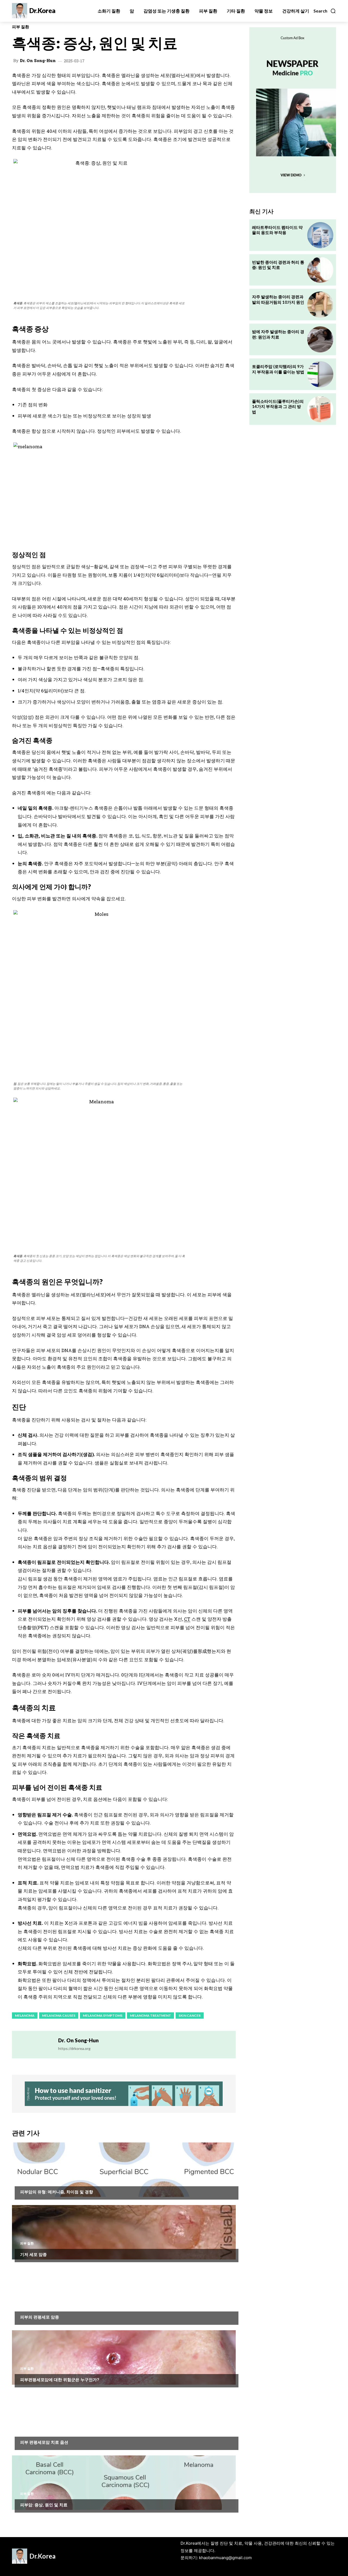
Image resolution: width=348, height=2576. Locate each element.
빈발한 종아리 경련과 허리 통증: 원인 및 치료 (278, 265)
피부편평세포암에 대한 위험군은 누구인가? (60, 2380)
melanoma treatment (150, 2015)
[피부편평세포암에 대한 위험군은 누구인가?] (124, 2357)
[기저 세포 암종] (124, 2232)
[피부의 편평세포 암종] (124, 2295)
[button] (325, 11)
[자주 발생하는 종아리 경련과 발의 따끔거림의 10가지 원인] (320, 305)
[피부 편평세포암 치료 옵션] (124, 2420)
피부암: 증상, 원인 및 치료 (44, 2505)
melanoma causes (59, 2015)
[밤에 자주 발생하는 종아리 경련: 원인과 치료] (320, 339)
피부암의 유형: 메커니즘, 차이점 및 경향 (57, 2192)
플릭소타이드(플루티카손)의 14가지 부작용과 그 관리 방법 (278, 406)
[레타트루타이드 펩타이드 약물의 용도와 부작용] (320, 235)
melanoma (25, 2015)
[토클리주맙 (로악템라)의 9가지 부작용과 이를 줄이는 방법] (320, 374)
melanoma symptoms (103, 2015)
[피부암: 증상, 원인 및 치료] (124, 2483)
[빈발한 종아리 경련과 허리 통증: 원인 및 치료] (320, 270)
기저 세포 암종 (33, 2254)
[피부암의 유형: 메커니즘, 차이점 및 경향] (124, 2170)
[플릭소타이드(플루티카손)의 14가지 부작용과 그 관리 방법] (320, 409)
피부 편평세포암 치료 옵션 (44, 2442)
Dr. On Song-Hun (38, 61)
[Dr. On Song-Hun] (35, 2045)
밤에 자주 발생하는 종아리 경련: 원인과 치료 (278, 334)
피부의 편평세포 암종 (40, 2317)
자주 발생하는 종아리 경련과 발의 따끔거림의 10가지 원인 (278, 299)
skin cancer (190, 2015)
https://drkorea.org (74, 2048)
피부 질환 (21, 27)
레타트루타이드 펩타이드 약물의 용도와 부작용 (277, 230)
